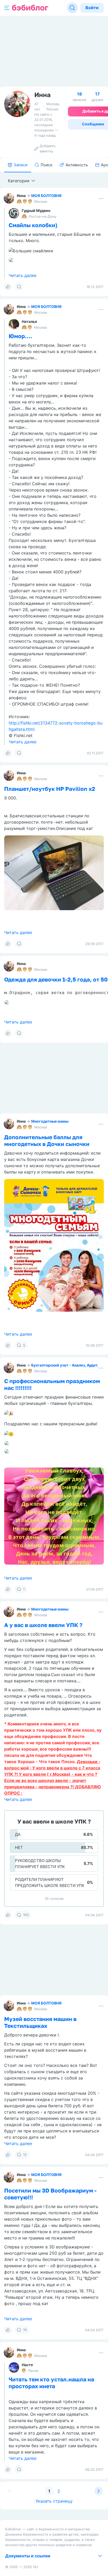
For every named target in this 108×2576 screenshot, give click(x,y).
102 (26, 1915)
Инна (21, 196)
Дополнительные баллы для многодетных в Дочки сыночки (47, 1140)
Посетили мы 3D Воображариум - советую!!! (50, 2194)
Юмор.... (20, 336)
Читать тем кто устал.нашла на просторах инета (51, 2383)
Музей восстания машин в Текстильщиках (40, 2022)
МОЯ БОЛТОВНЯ (46, 196)
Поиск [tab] (47, 165)
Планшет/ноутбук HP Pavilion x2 (50, 789)
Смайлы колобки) (33, 225)
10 (25, 2330)
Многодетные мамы (50, 1121)
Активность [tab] (77, 165)
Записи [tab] (21, 165)
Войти (92, 8)
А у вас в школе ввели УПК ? (43, 1625)
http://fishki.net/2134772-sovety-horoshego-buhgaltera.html (56, 726)
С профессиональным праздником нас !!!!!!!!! (52, 1384)
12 (25, 2154)
